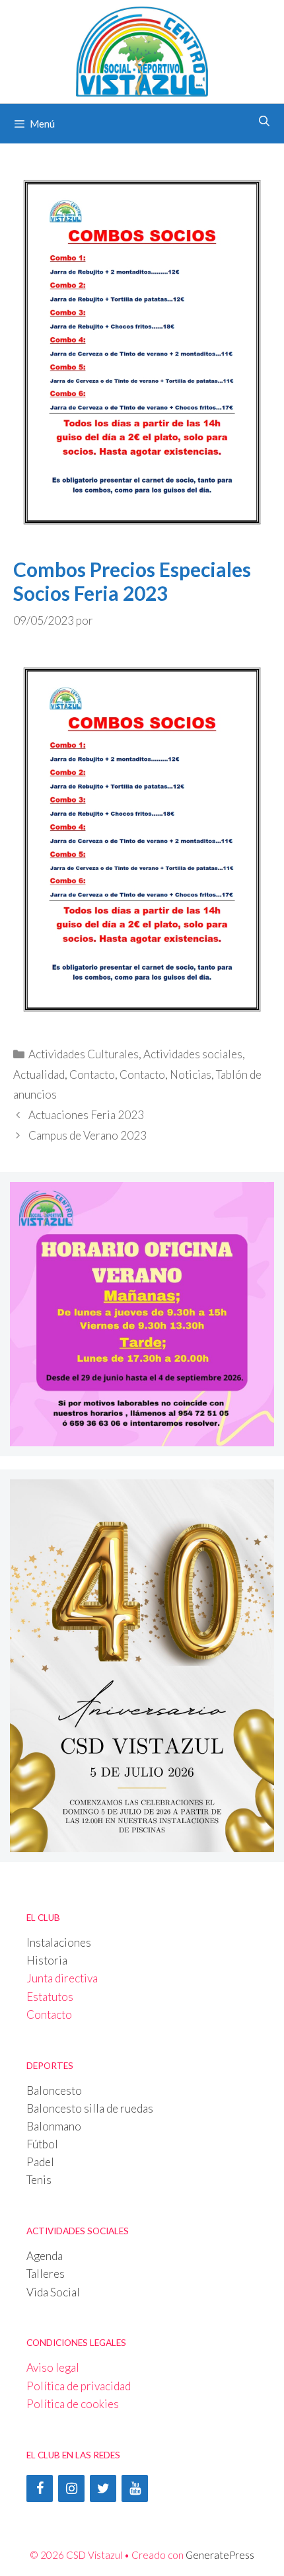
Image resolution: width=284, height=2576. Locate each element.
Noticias (191, 1074)
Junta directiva (62, 1978)
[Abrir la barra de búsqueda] (264, 121)
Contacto (92, 1074)
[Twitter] (103, 2488)
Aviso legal (53, 2367)
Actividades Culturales (84, 1054)
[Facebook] (40, 2488)
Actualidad (39, 1074)
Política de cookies (73, 2404)
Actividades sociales (193, 1054)
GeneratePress (220, 2555)
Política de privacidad (79, 2386)
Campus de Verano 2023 (88, 1135)
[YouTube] (135, 2488)
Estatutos (50, 1997)
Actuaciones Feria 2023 (86, 1115)
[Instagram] (71, 2488)
